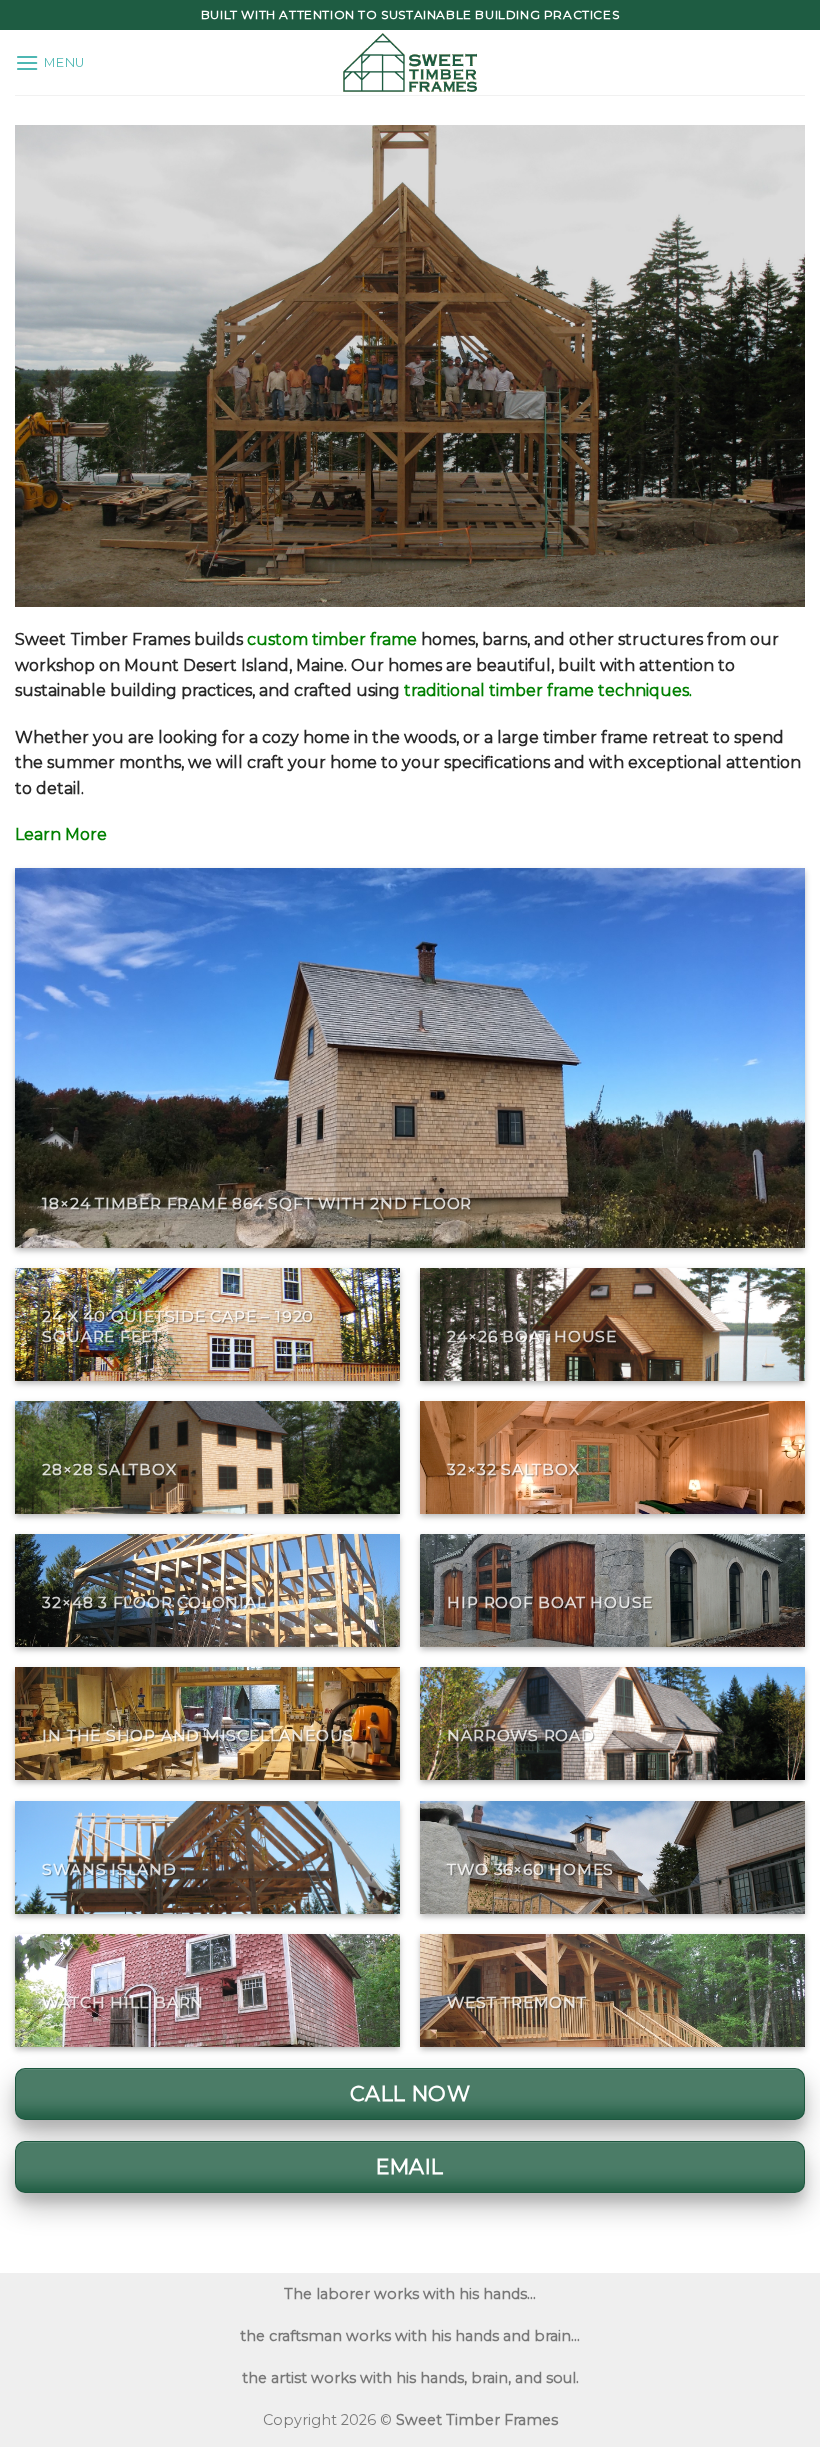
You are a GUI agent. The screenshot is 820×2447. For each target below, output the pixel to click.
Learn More (61, 834)
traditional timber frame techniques (546, 690)
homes (361, 639)
